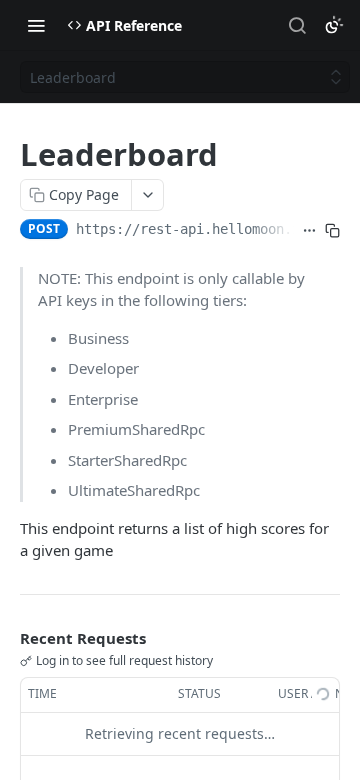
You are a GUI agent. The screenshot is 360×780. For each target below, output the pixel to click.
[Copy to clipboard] (332, 231)
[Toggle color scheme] (334, 25)
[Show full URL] (309, 231)
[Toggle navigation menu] (36, 25)
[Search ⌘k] (297, 25)
